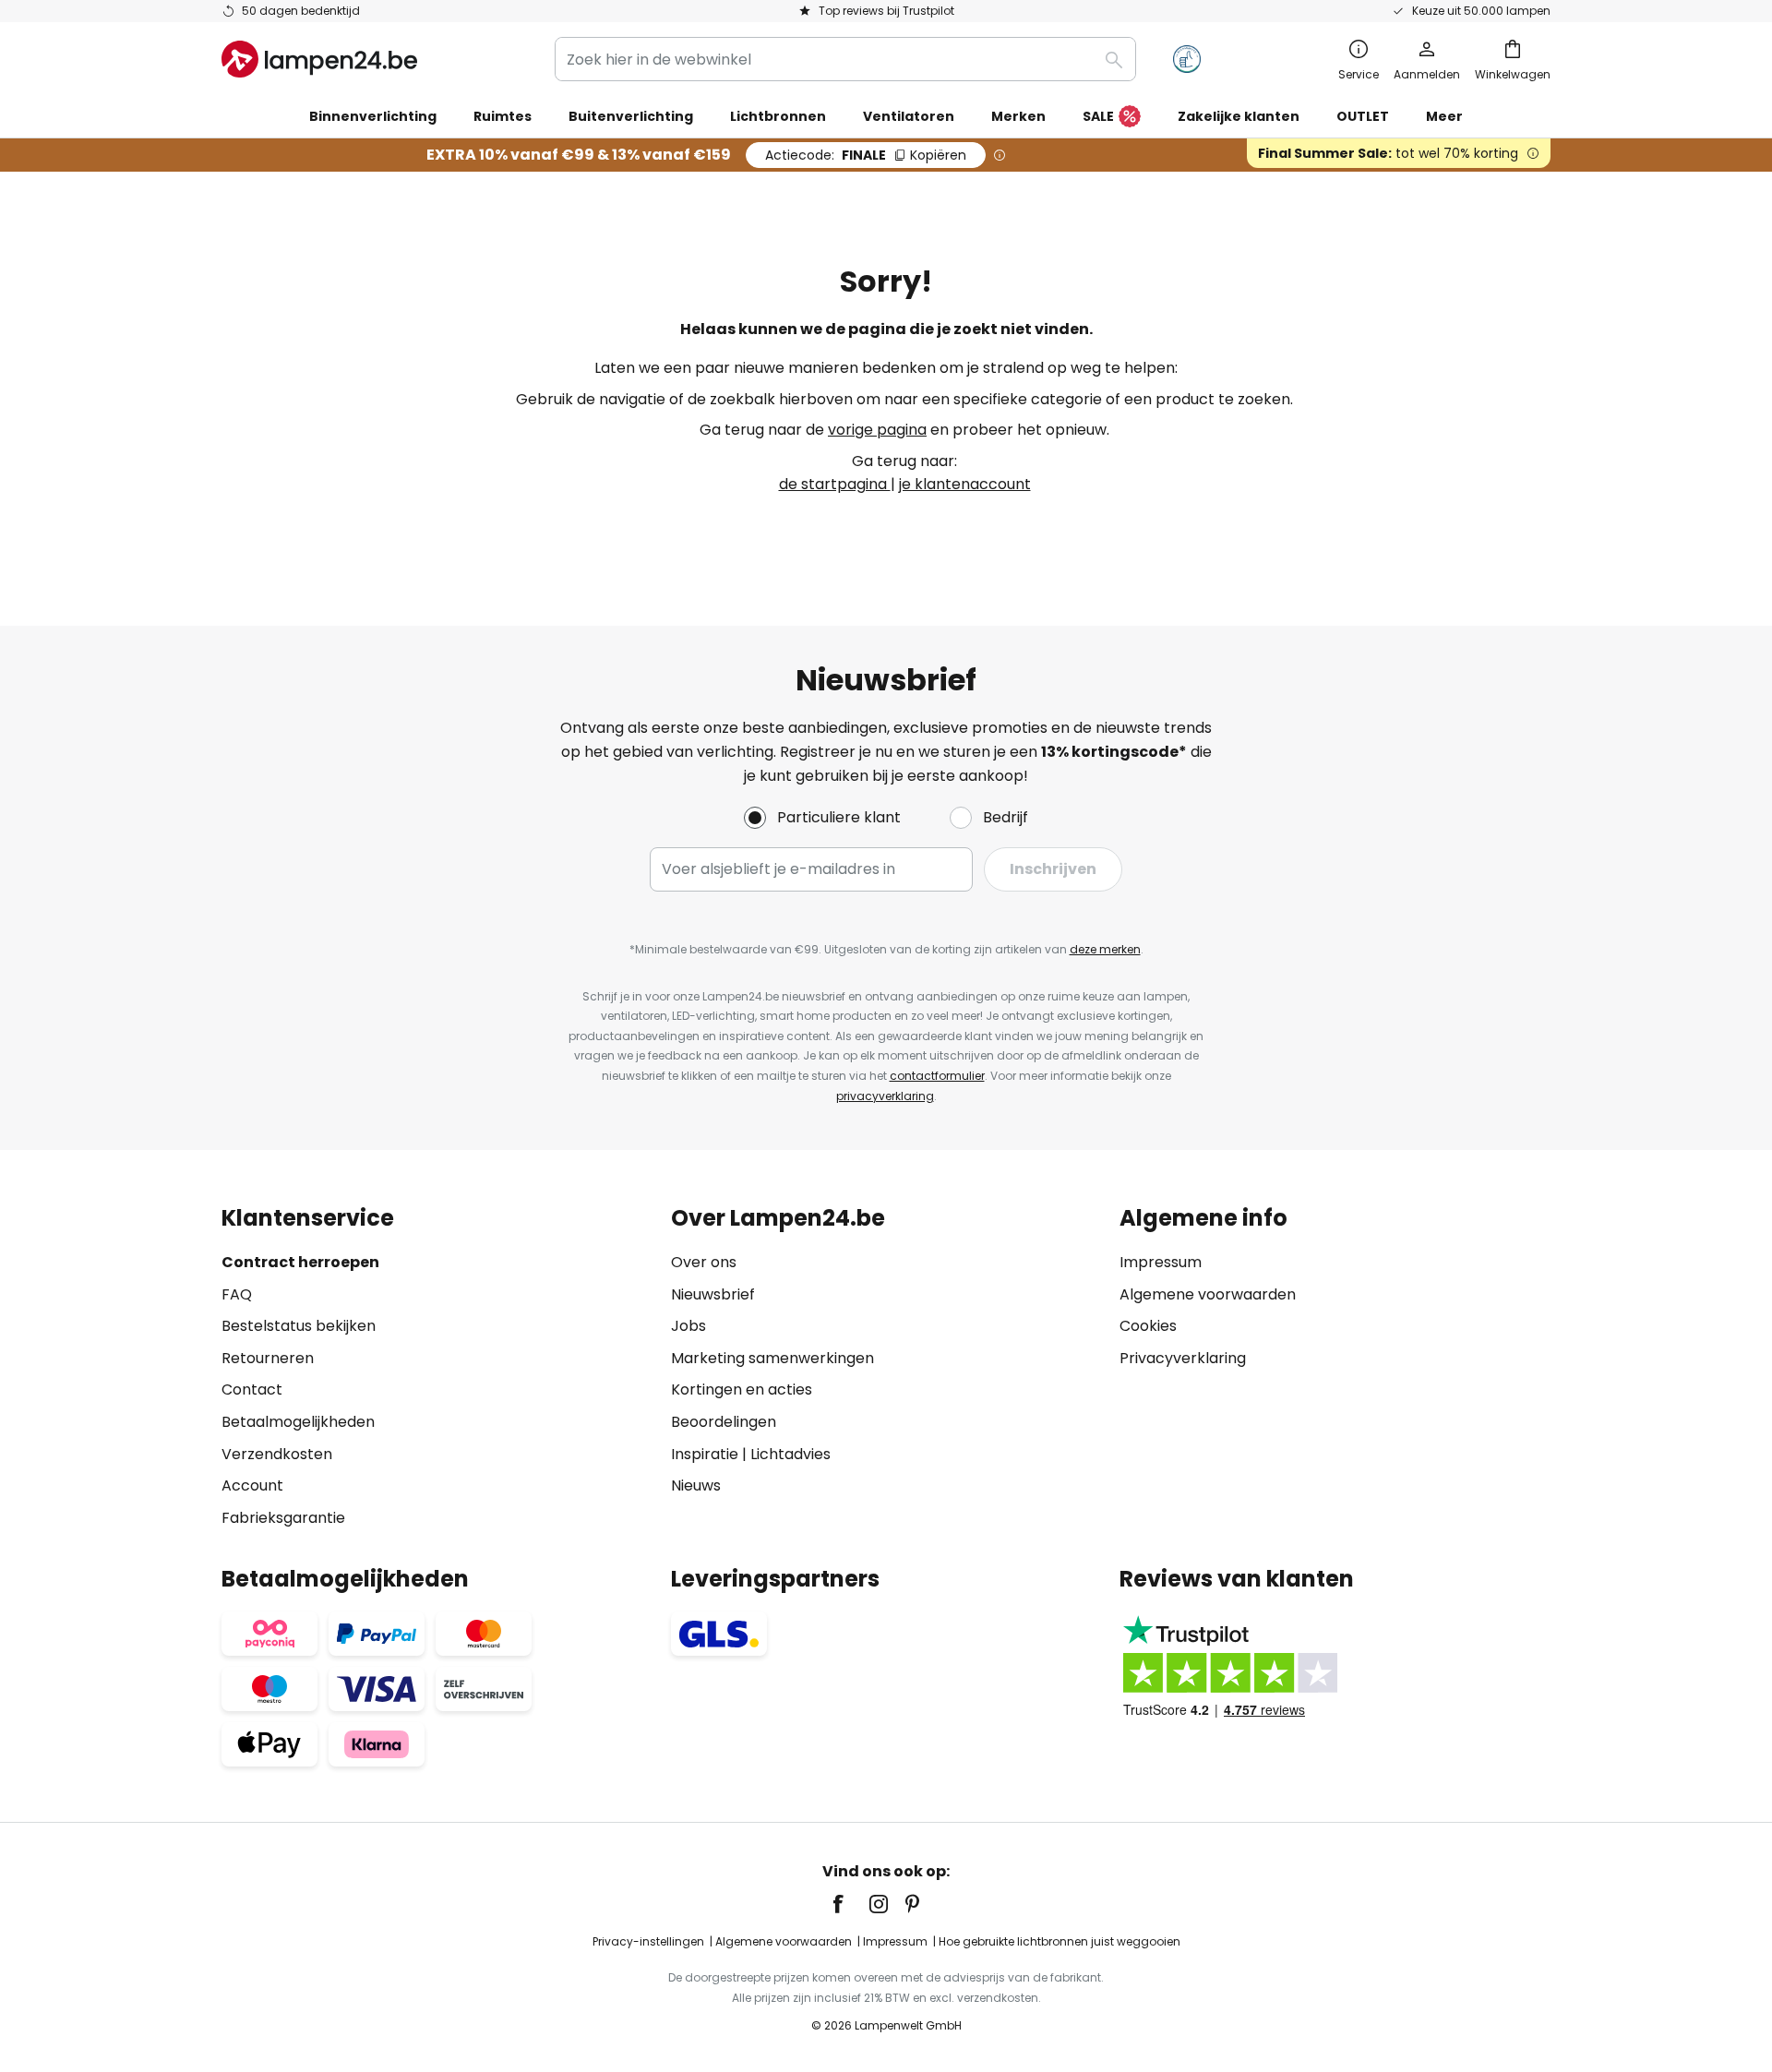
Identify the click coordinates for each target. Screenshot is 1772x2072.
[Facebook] (850, 1904)
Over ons (704, 1262)
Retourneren (268, 1358)
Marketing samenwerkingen (772, 1358)
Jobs (688, 1326)
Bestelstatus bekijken (299, 1326)
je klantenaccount (965, 484)
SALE (1098, 116)
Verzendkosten (277, 1454)
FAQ (237, 1294)
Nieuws (696, 1485)
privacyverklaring (885, 1096)
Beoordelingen (724, 1422)
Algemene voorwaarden (1208, 1294)
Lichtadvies (790, 1454)
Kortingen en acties (742, 1389)
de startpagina (835, 484)
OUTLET (1363, 116)
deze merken (1105, 949)
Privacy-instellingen (648, 1941)
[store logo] (319, 59)
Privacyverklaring (1183, 1358)
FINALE (866, 155)
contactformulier (937, 1076)
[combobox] (845, 59)
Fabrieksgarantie (283, 1518)
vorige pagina (877, 430)
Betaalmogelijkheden (298, 1422)
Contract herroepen (300, 1262)
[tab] (437, 1367)
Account (252, 1485)
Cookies (1148, 1326)
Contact (252, 1389)
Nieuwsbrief (713, 1294)
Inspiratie (705, 1454)
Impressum (1161, 1262)
